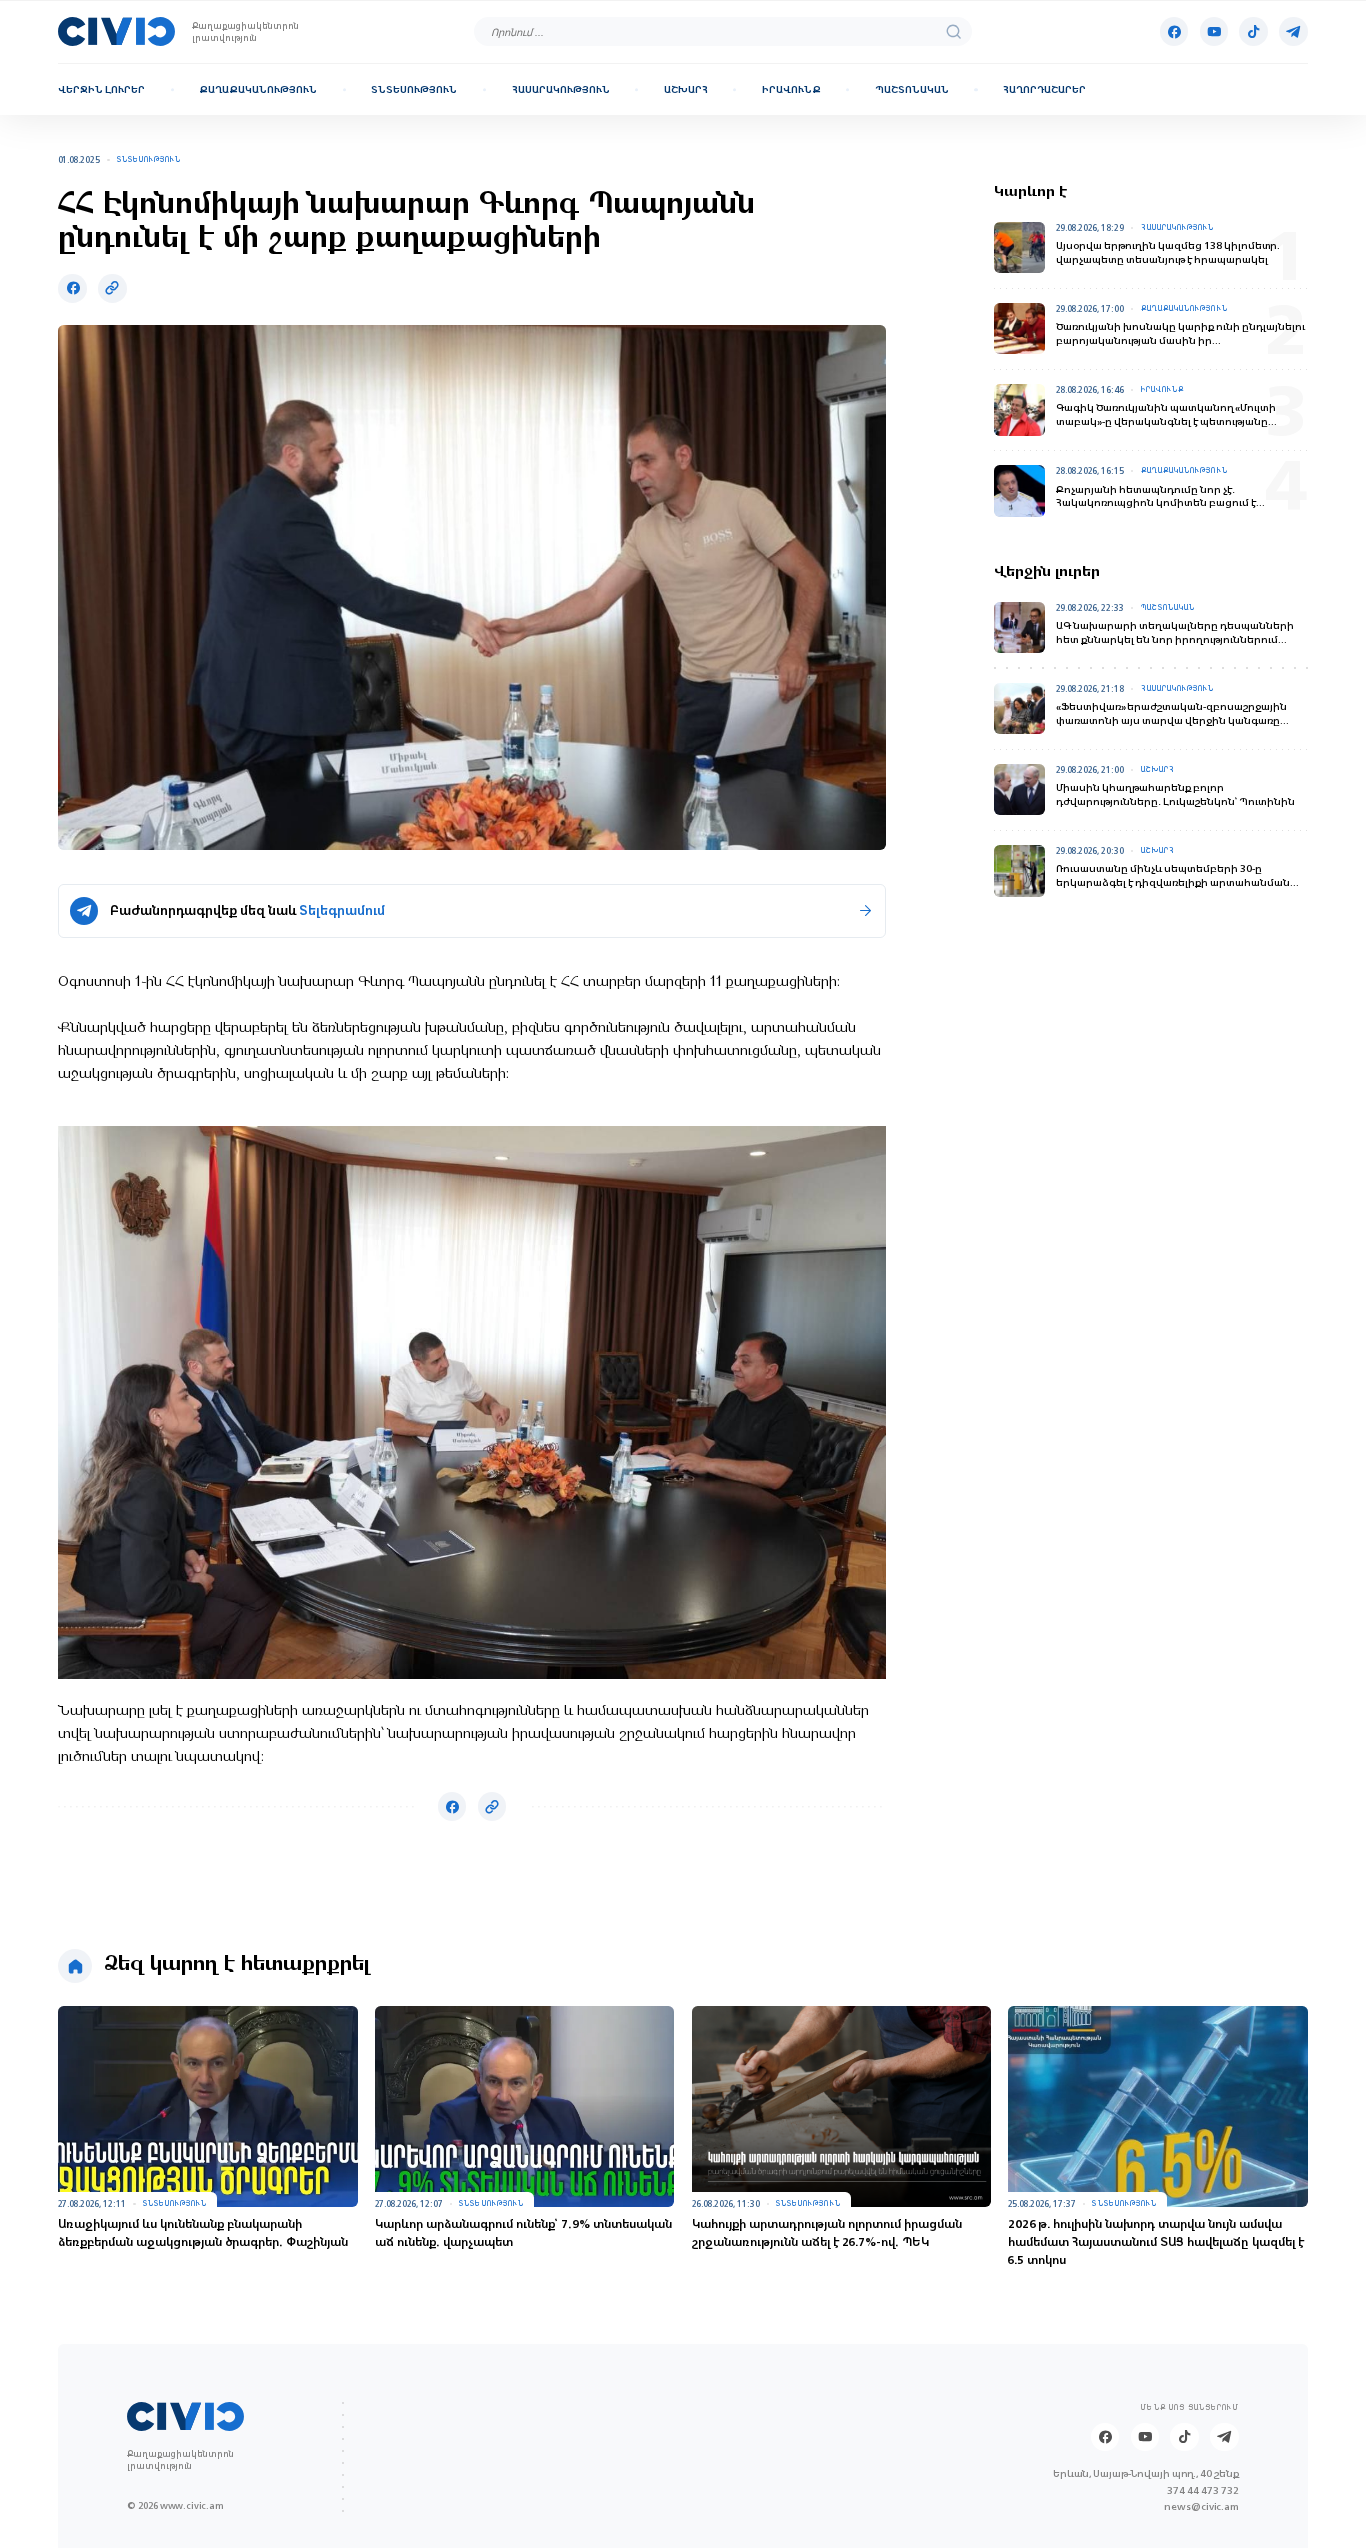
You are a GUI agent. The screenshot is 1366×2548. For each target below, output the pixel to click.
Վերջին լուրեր (101, 89)
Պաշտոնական (912, 89)
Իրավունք (791, 89)
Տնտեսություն (414, 89)
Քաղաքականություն (258, 89)
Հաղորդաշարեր (1044, 89)
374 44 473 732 (1203, 2490)
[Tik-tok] (1253, 31)
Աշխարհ (686, 89)
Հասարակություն (561, 89)
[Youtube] (1214, 31)
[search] (953, 31)
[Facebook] (1174, 31)
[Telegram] (1293, 31)
